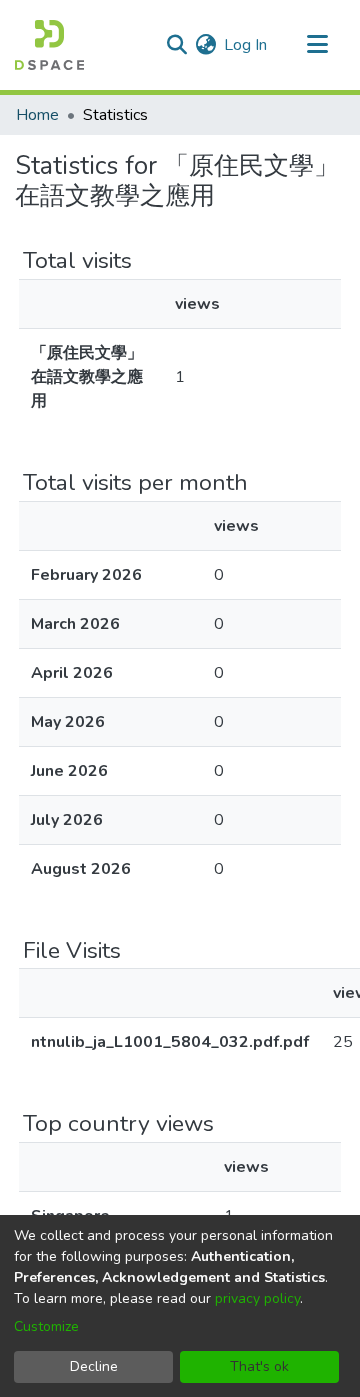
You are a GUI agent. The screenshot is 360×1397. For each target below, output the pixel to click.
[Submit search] (176, 45)
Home (37, 115)
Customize (46, 1326)
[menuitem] (205, 45)
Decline (94, 1366)
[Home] (49, 45)
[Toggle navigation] (317, 45)
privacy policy (257, 1298)
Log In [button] (246, 45)
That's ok (259, 1366)
